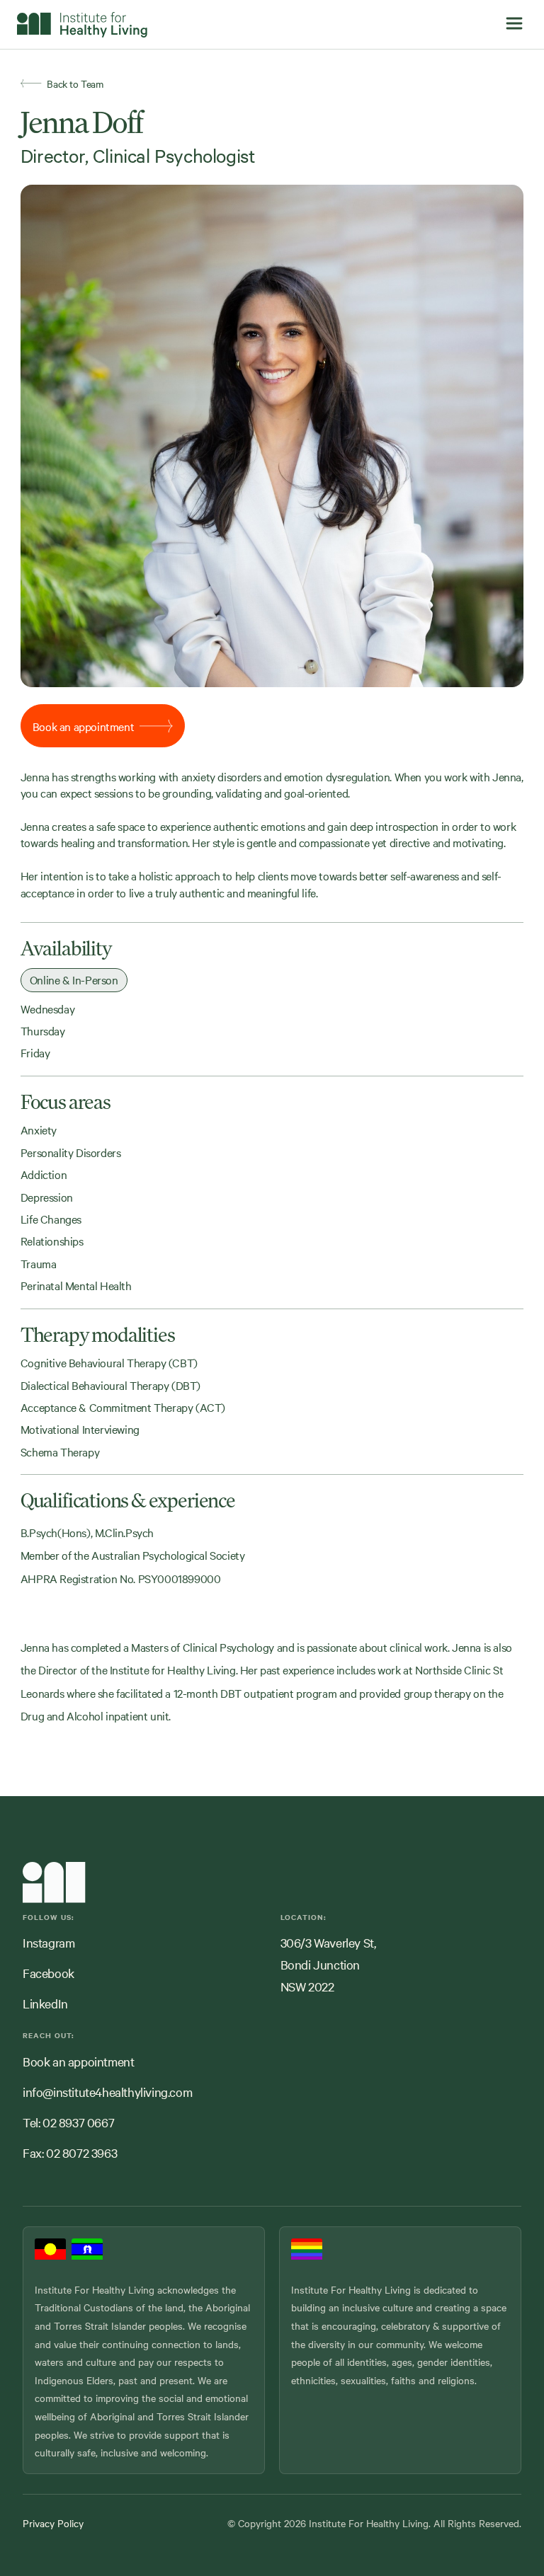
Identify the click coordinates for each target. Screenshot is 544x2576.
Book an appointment (78, 2061)
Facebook (49, 1973)
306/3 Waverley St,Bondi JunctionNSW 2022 (328, 1964)
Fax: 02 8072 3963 (70, 2152)
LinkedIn (45, 2003)
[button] (514, 24)
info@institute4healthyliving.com (107, 2092)
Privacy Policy (53, 2523)
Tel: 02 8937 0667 (68, 2122)
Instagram (49, 1942)
